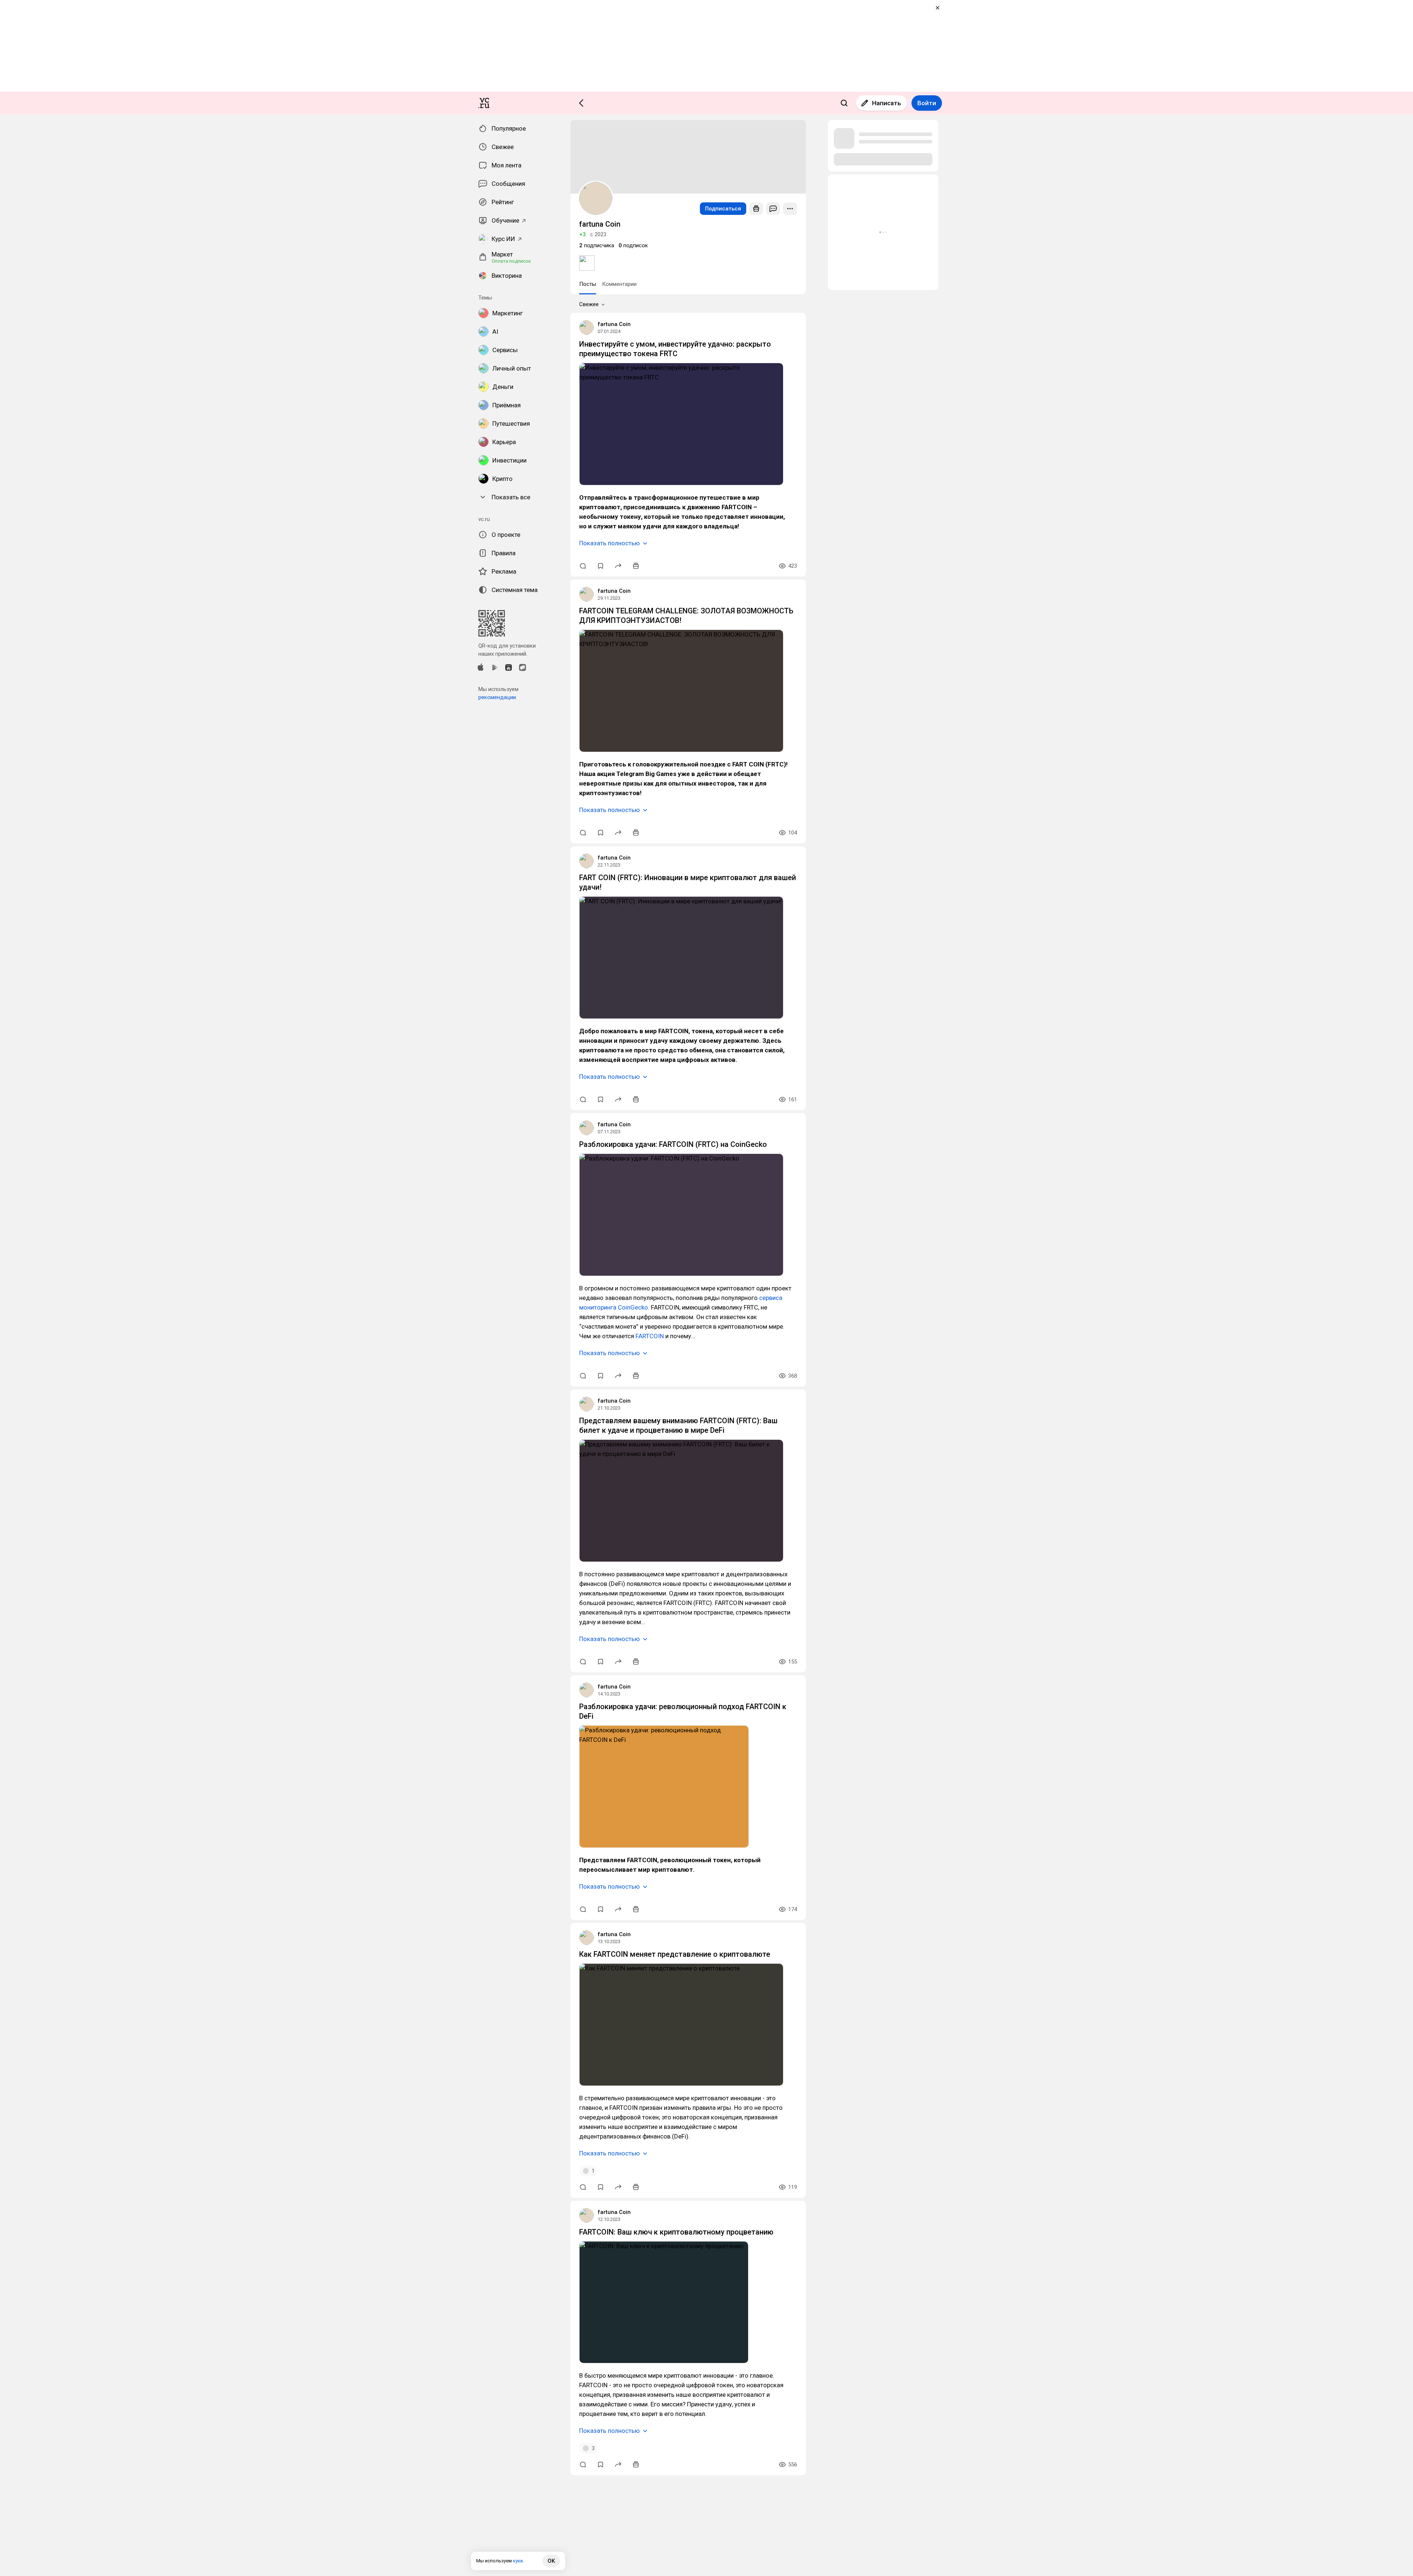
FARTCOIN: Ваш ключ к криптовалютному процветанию (676, 2232)
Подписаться (723, 209)
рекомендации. (498, 697)
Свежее (589, 304)
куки (518, 2561)
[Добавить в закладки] (601, 566)
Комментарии (619, 284)
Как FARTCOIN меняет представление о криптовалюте (675, 1954)
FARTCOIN (650, 1336)
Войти (927, 103)
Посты (588, 284)
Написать (887, 103)
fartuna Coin (614, 324)
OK (551, 2561)
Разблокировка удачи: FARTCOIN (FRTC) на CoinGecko (673, 1144)
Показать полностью (610, 543)
